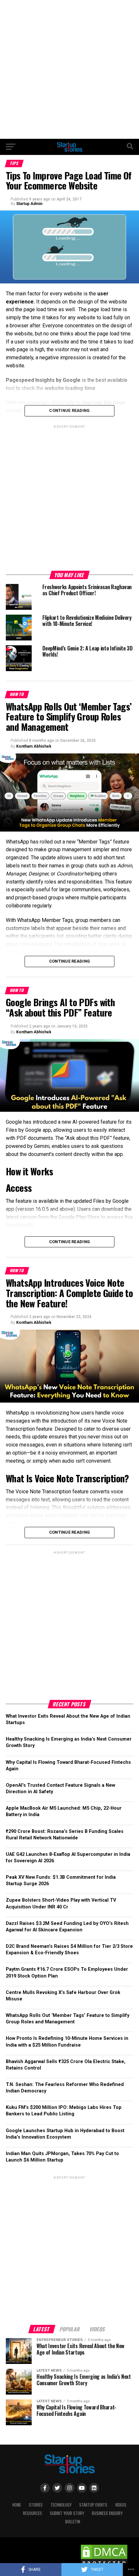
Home (17, 2505)
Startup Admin (29, 204)
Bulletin (73, 2522)
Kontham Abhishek (34, 746)
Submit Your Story (67, 2513)
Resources (32, 2513)
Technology (61, 2505)
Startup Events (93, 2505)
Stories (36, 2505)
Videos (121, 2505)
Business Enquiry (107, 2513)
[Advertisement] (69, 69)
